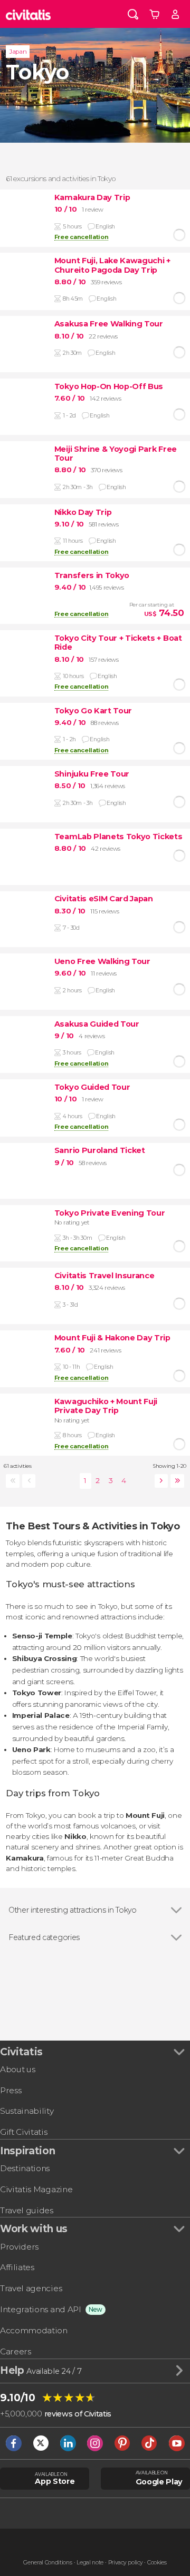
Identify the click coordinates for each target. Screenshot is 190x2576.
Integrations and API (41, 2309)
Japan (18, 52)
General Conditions (47, 2563)
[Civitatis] (28, 14)
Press (11, 2090)
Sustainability (27, 2111)
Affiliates (17, 2267)
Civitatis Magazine (36, 2189)
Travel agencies (31, 2288)
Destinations (25, 2168)
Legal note (90, 2563)
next (159, 1481)
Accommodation (34, 2330)
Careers (16, 2351)
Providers (19, 2247)
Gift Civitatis (24, 2132)
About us (17, 2069)
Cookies (157, 2563)
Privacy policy (126, 2563)
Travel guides (27, 2210)
